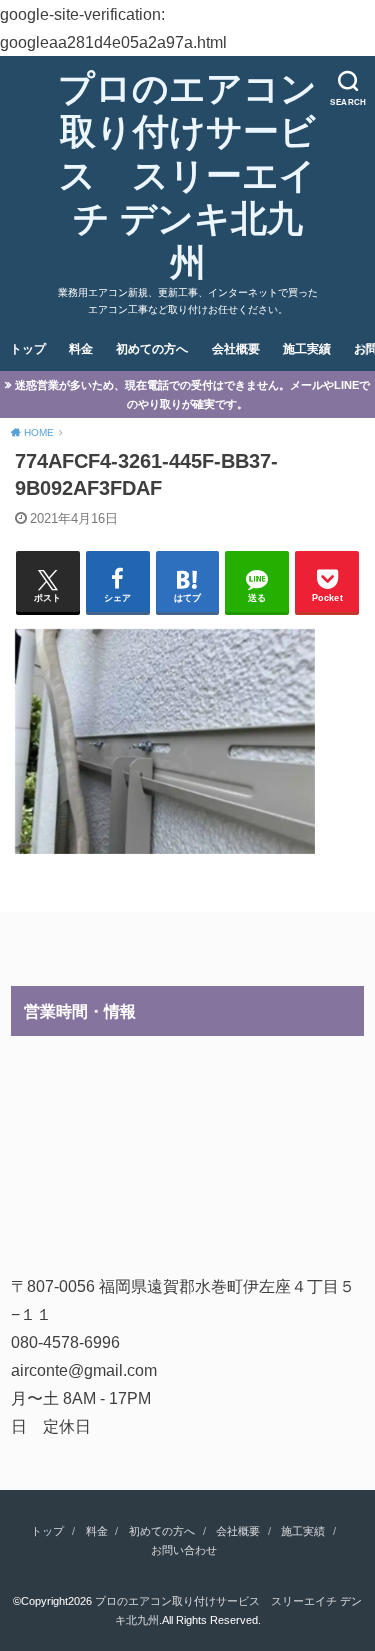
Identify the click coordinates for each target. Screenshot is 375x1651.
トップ (28, 349)
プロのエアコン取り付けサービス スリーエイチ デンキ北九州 (187, 175)
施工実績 (307, 349)
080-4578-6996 (65, 1342)
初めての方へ (152, 349)
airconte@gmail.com (84, 1370)
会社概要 (236, 349)
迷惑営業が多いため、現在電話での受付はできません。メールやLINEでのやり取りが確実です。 (192, 394)
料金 (81, 349)
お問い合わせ (184, 1550)
